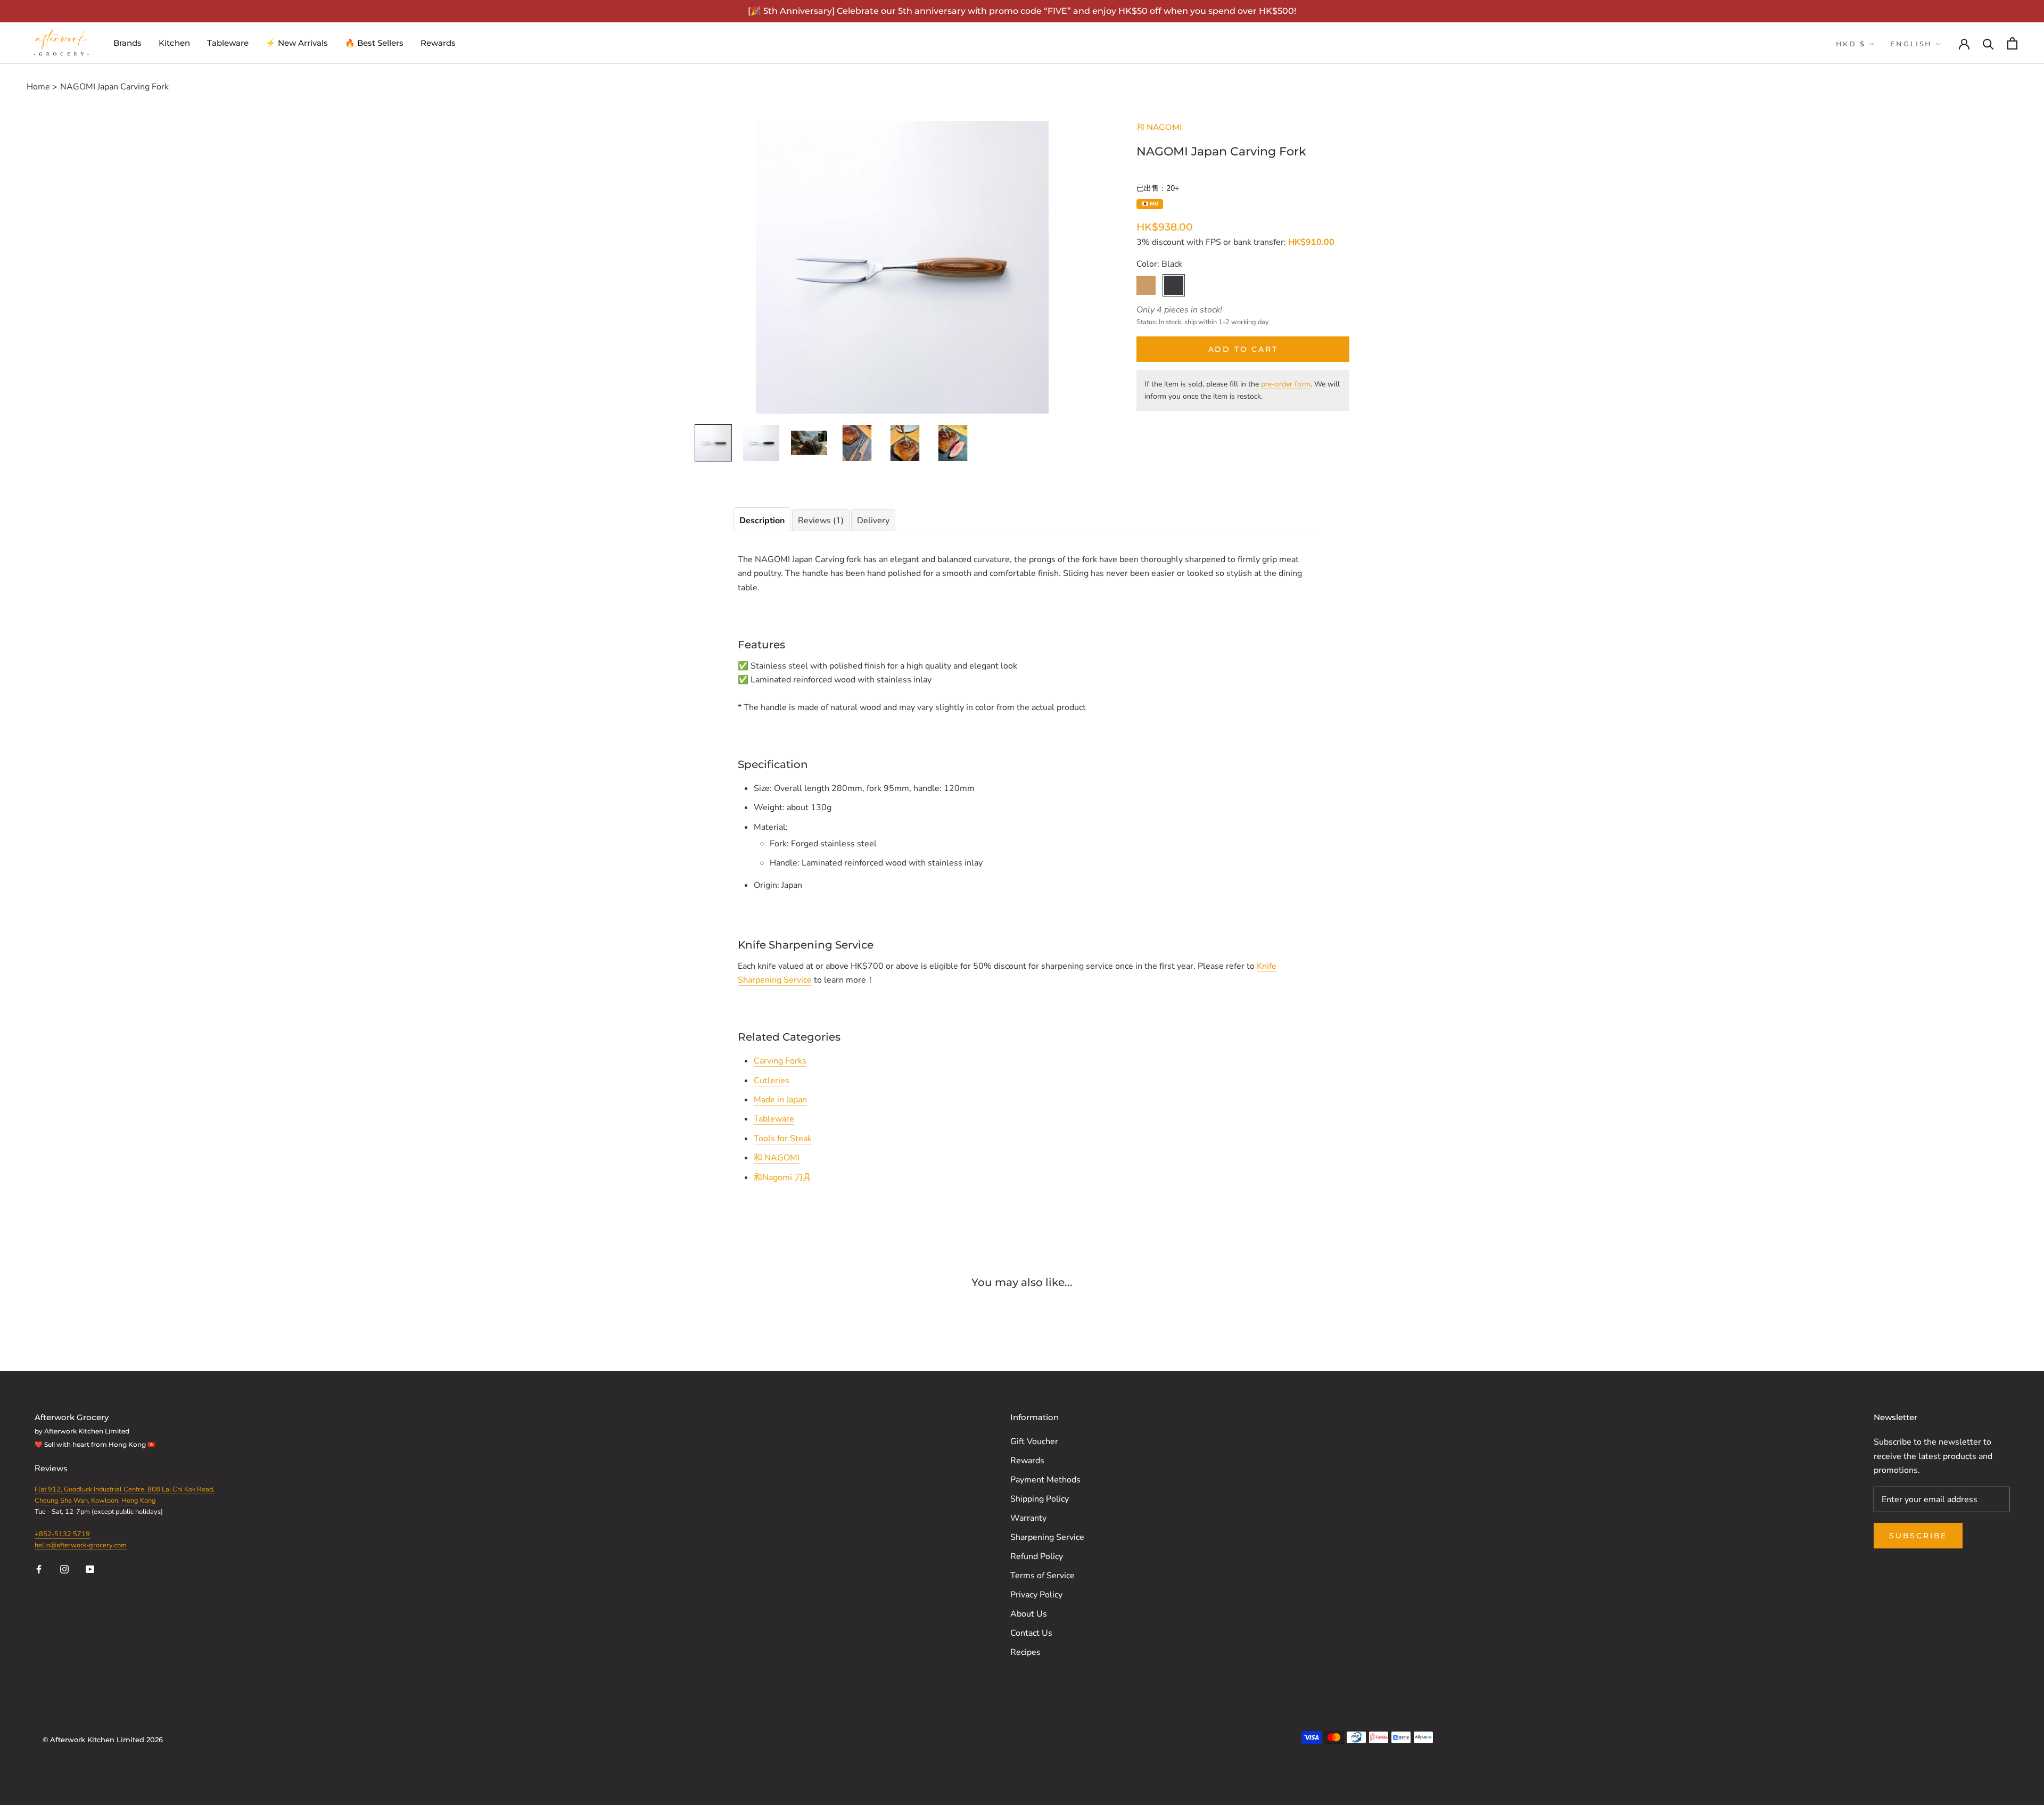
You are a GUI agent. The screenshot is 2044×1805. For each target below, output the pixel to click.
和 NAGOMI (1159, 127)
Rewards (438, 43)
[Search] (1988, 43)
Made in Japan (780, 1100)
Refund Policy (1037, 1556)
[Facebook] (39, 1569)
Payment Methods (1045, 1480)
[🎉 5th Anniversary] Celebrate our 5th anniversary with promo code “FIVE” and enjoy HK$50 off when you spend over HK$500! (1022, 11)
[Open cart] (2012, 43)
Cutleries (772, 1081)
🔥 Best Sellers (374, 43)
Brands (127, 43)
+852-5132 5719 (62, 1534)
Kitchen (174, 43)
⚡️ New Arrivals (297, 43)
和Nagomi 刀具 (782, 1177)
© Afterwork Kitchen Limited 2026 (103, 1740)
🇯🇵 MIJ (1150, 204)
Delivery (873, 521)
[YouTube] (90, 1569)
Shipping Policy (1040, 1499)
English (1911, 44)
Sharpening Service (1047, 1537)
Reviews (52, 1469)
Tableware (228, 43)
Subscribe (1918, 1536)
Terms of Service (1042, 1576)
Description (762, 521)
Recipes (1025, 1652)
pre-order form (1286, 384)
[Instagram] (64, 1569)
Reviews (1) (821, 521)
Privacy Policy (1036, 1595)
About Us (1029, 1614)
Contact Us (1031, 1633)
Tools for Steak (783, 1139)
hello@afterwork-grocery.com (81, 1545)
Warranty (1028, 1518)
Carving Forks (780, 1061)
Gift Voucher (1034, 1441)
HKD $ (1851, 44)
